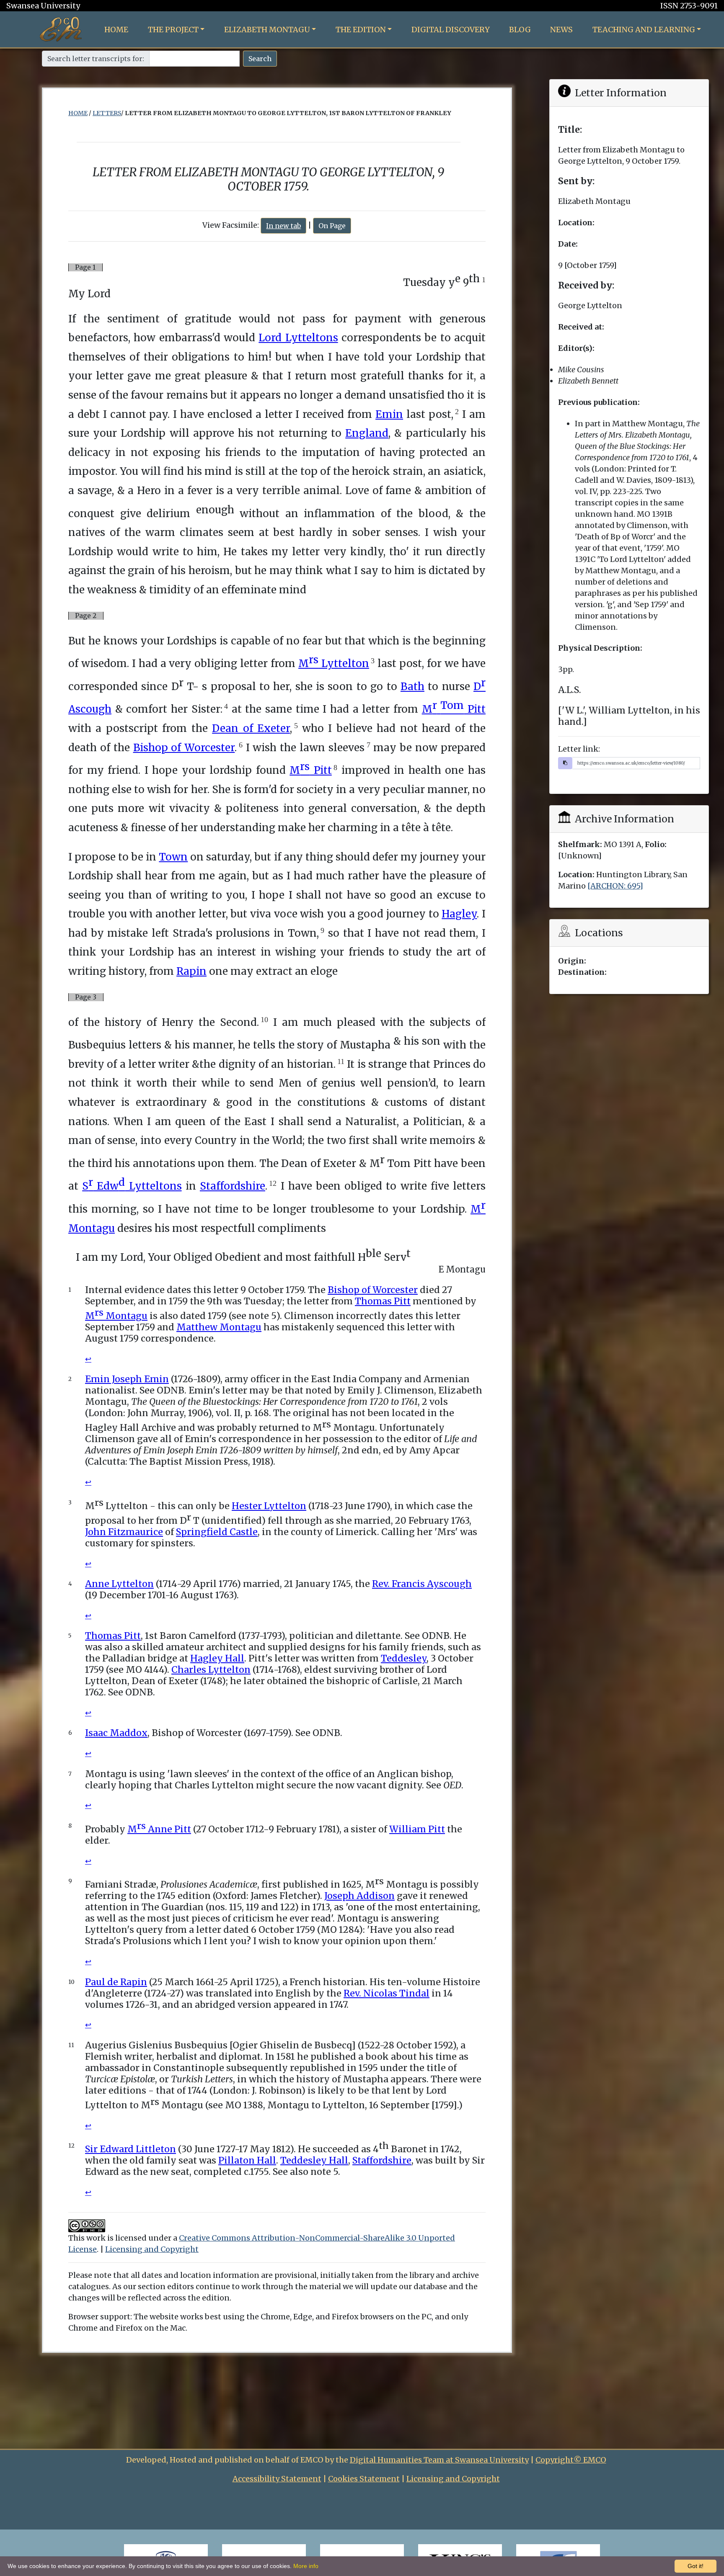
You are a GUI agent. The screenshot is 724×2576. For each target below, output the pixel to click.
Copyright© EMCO (571, 2460)
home (78, 113)
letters (107, 113)
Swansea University (43, 6)
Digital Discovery (451, 30)
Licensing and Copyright (152, 2249)
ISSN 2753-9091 (689, 6)
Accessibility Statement (277, 2479)
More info (306, 2566)
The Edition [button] (361, 30)
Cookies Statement (364, 2479)
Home (116, 30)
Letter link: (579, 749)
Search (260, 59)
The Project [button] (173, 30)
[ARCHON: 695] (615, 886)
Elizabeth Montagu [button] (267, 30)
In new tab (283, 226)
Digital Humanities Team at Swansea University (439, 2460)
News (561, 30)
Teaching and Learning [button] (644, 30)
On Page (332, 226)
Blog (520, 30)
